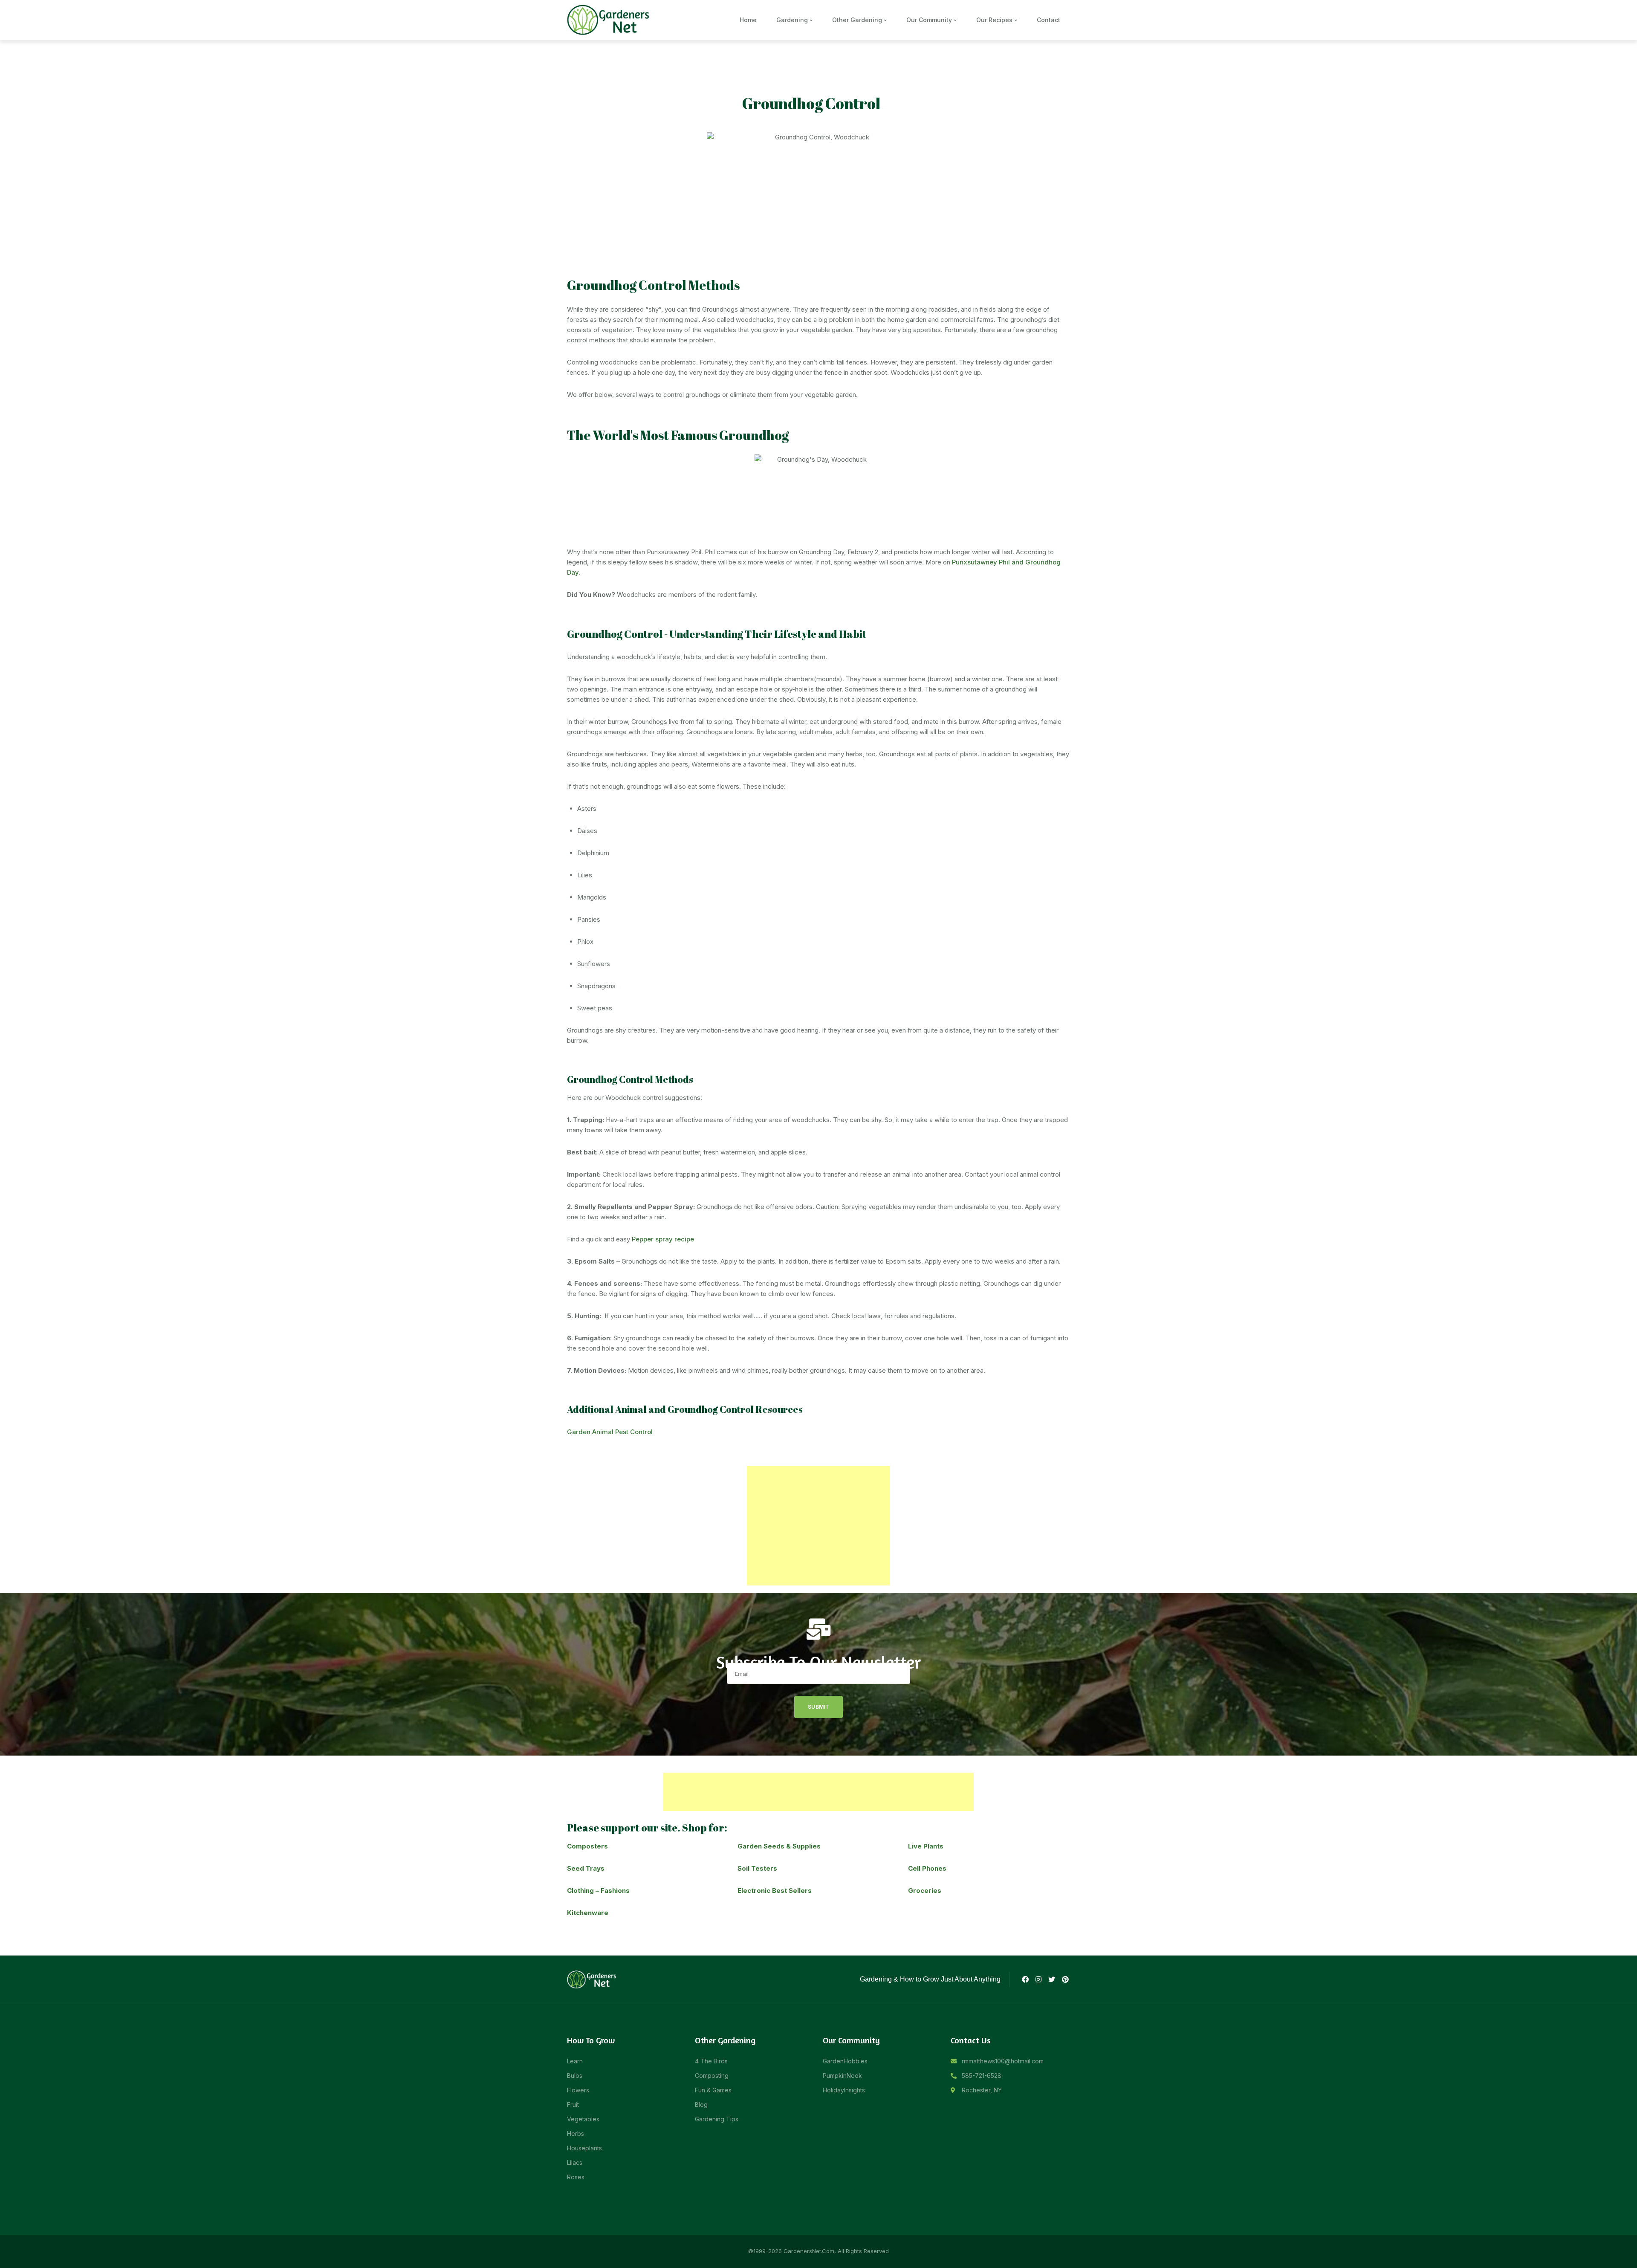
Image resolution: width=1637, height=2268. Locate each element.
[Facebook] (1025, 1979)
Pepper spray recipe (663, 1239)
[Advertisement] (818, 1526)
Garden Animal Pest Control (610, 1432)
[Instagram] (1038, 1979)
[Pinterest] (1065, 1979)
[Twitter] (1052, 1979)
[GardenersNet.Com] (610, 19)
